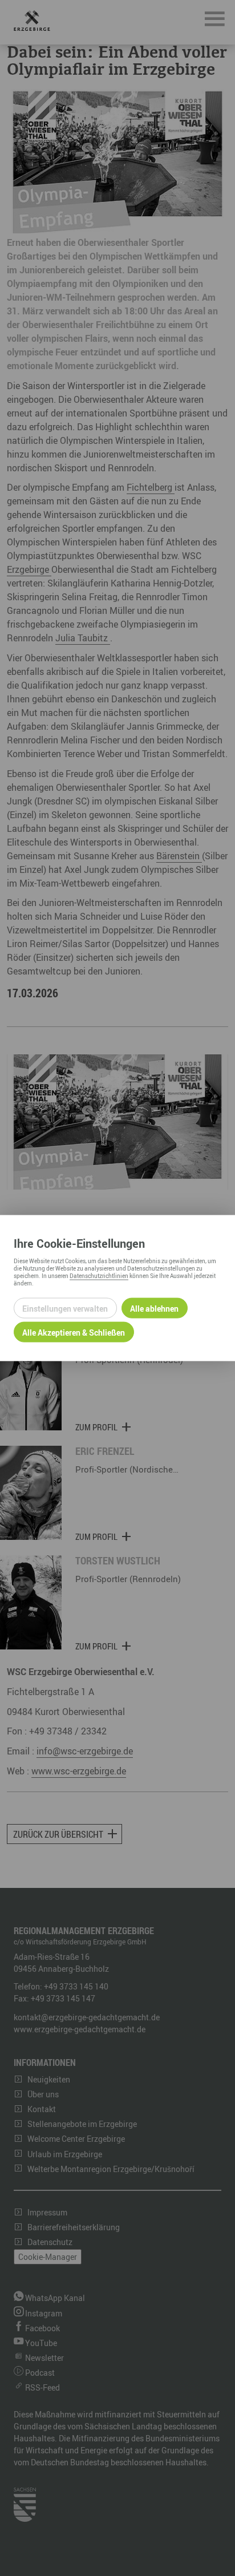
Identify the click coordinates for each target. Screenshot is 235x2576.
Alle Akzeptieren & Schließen (74, 1332)
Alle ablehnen (154, 1308)
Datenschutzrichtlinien (99, 1276)
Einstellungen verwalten (65, 1308)
